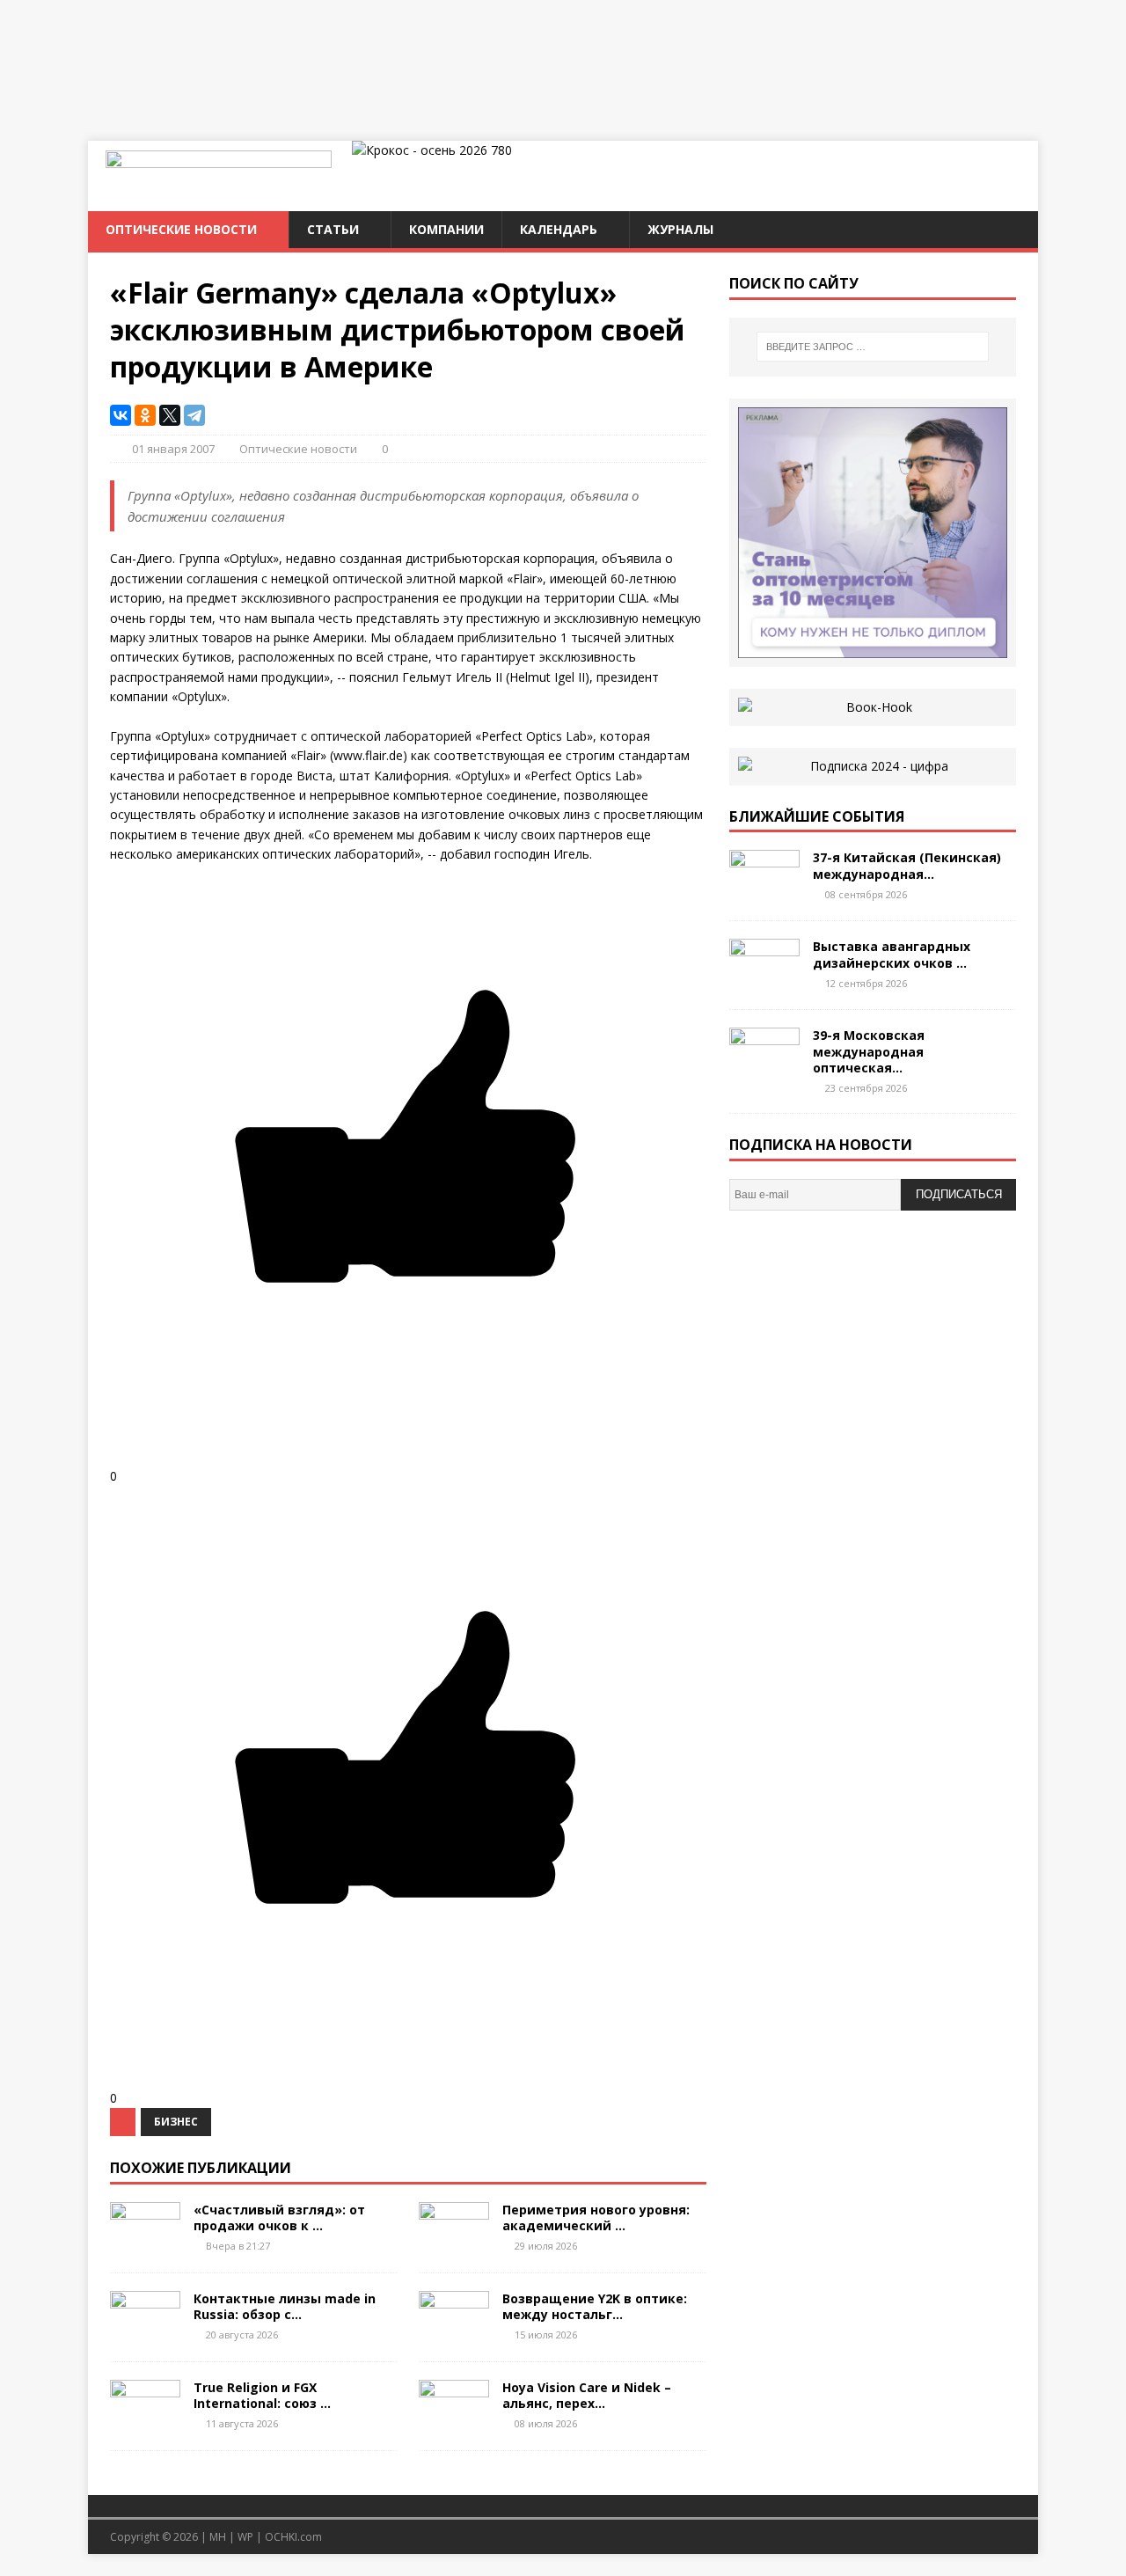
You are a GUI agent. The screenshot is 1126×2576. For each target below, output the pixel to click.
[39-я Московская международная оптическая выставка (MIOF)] (764, 1070)
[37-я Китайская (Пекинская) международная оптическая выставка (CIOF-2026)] (764, 893)
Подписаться (959, 1194)
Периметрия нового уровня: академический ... (596, 2217)
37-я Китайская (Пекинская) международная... (907, 865)
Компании (446, 229)
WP (245, 2537)
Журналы (680, 229)
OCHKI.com (293, 2537)
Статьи (333, 229)
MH (218, 2537)
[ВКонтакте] (121, 415)
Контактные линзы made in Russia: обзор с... (285, 2306)
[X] (170, 415)
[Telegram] (194, 415)
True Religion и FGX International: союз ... (262, 2395)
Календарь (559, 229)
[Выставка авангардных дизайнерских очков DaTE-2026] (764, 981)
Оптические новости (181, 229)
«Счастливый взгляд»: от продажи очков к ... (279, 2217)
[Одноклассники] (145, 415)
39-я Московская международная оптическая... (869, 1051)
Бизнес (176, 2122)
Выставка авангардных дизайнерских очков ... (892, 954)
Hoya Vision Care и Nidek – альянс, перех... (587, 2395)
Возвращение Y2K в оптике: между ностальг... (595, 2306)
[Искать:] (873, 347)
